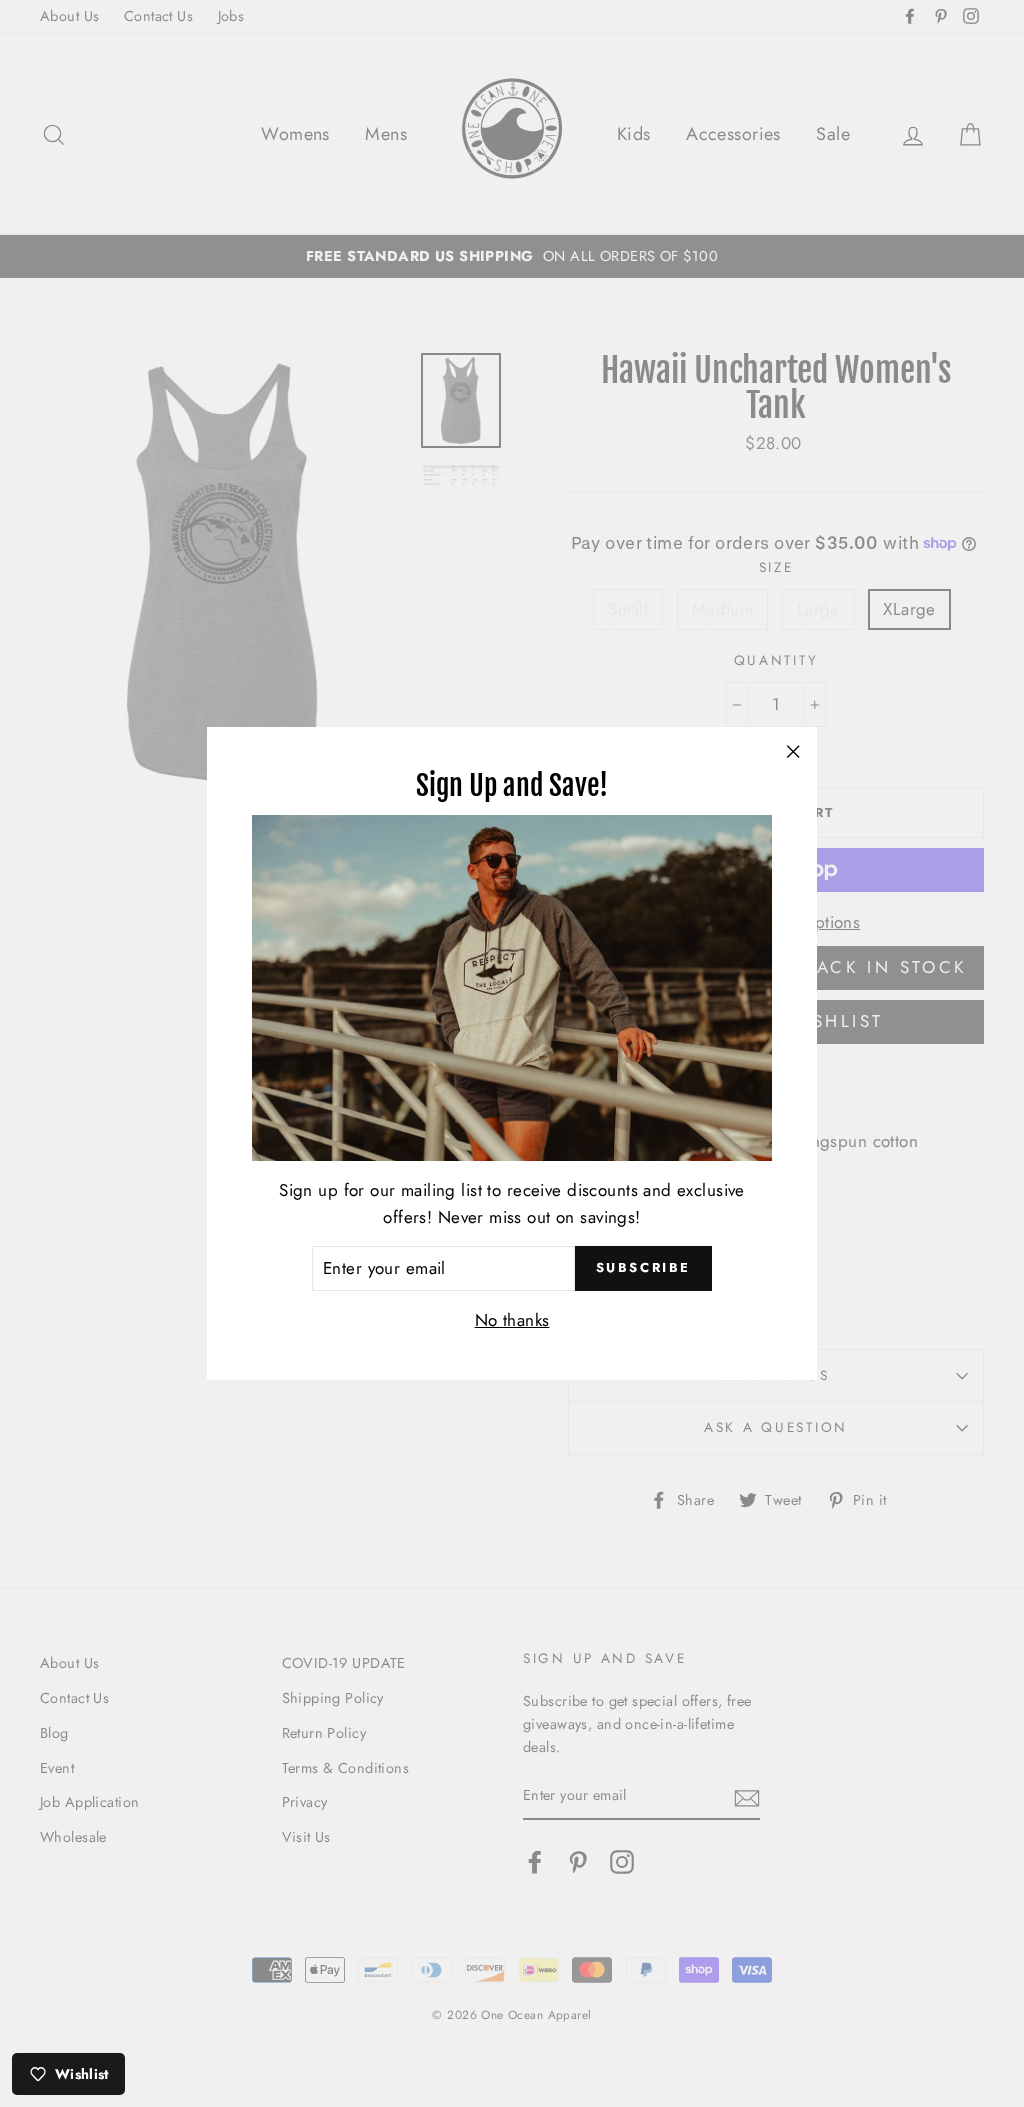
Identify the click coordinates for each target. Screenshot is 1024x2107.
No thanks (512, 1320)
